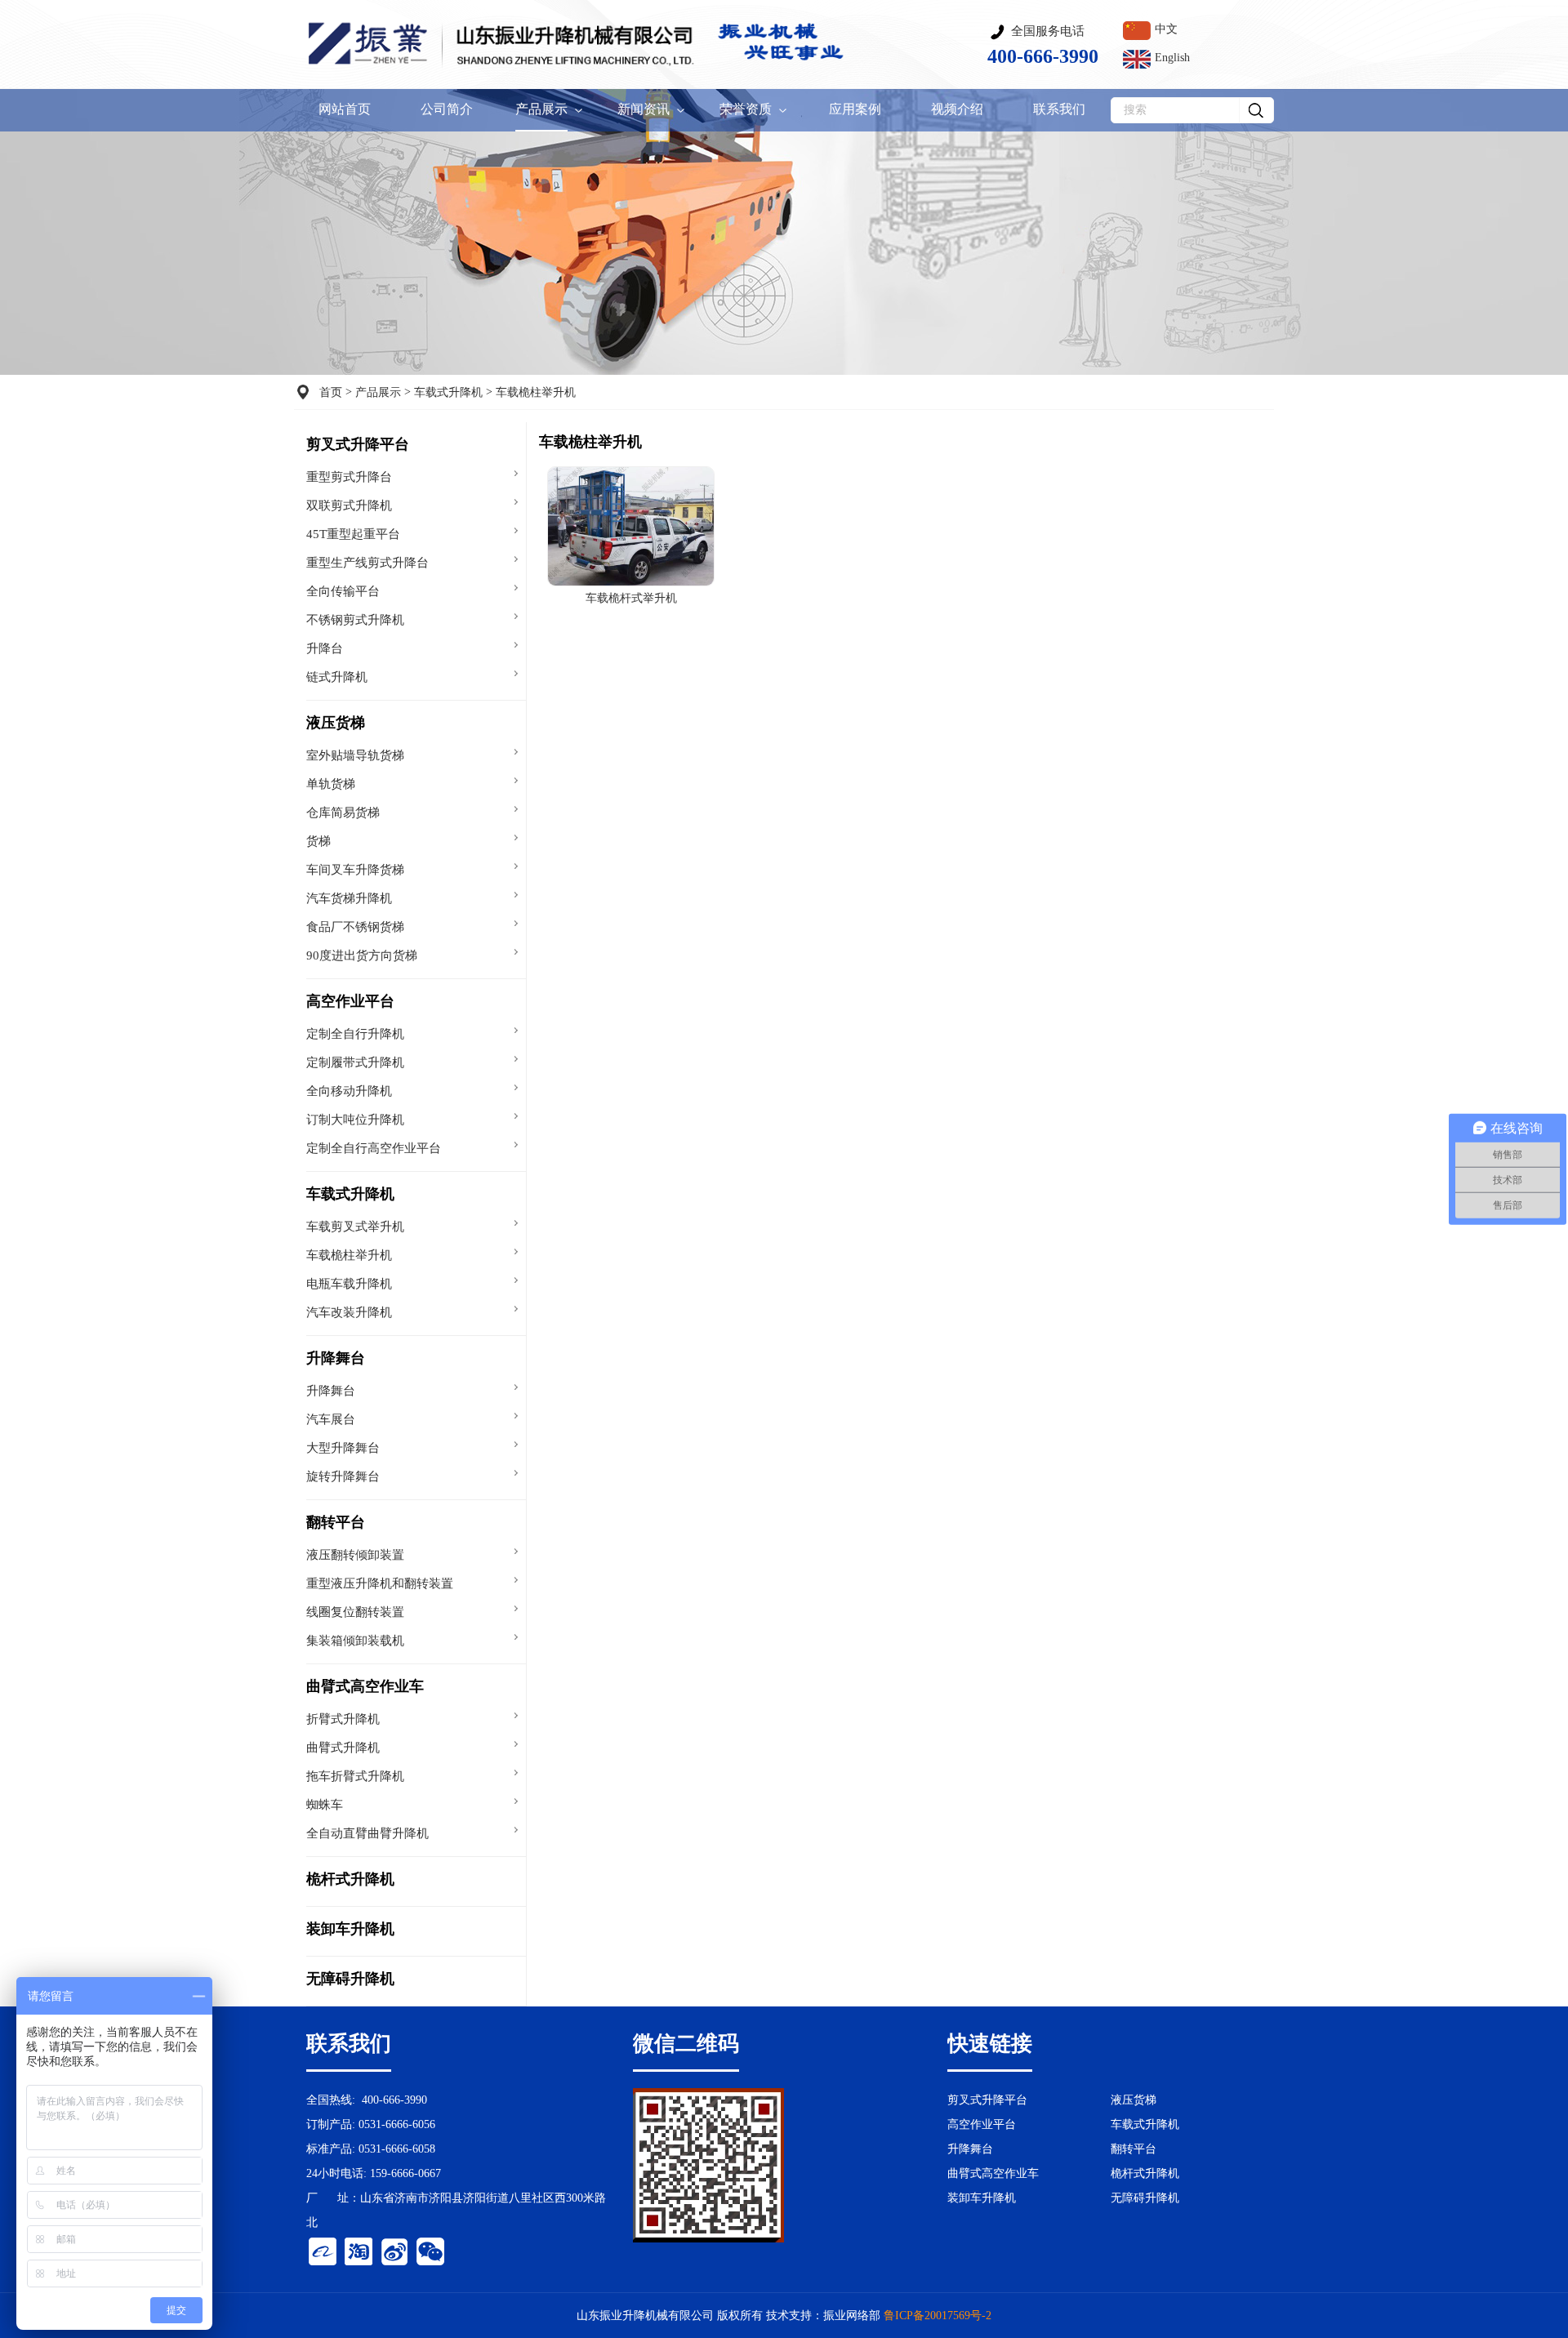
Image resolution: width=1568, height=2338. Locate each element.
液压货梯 (336, 723)
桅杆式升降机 (350, 1879)
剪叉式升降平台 (358, 444)
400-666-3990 (394, 2100)
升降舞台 (336, 1358)
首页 (331, 392)
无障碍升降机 (350, 1979)
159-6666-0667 (405, 2173)
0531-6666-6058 (397, 2149)
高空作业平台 (350, 1001)
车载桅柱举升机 (536, 392)
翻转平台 (336, 1522)
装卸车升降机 (350, 1929)
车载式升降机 (448, 392)
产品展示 (378, 392)
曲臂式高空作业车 (365, 1686)
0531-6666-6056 (397, 2124)
